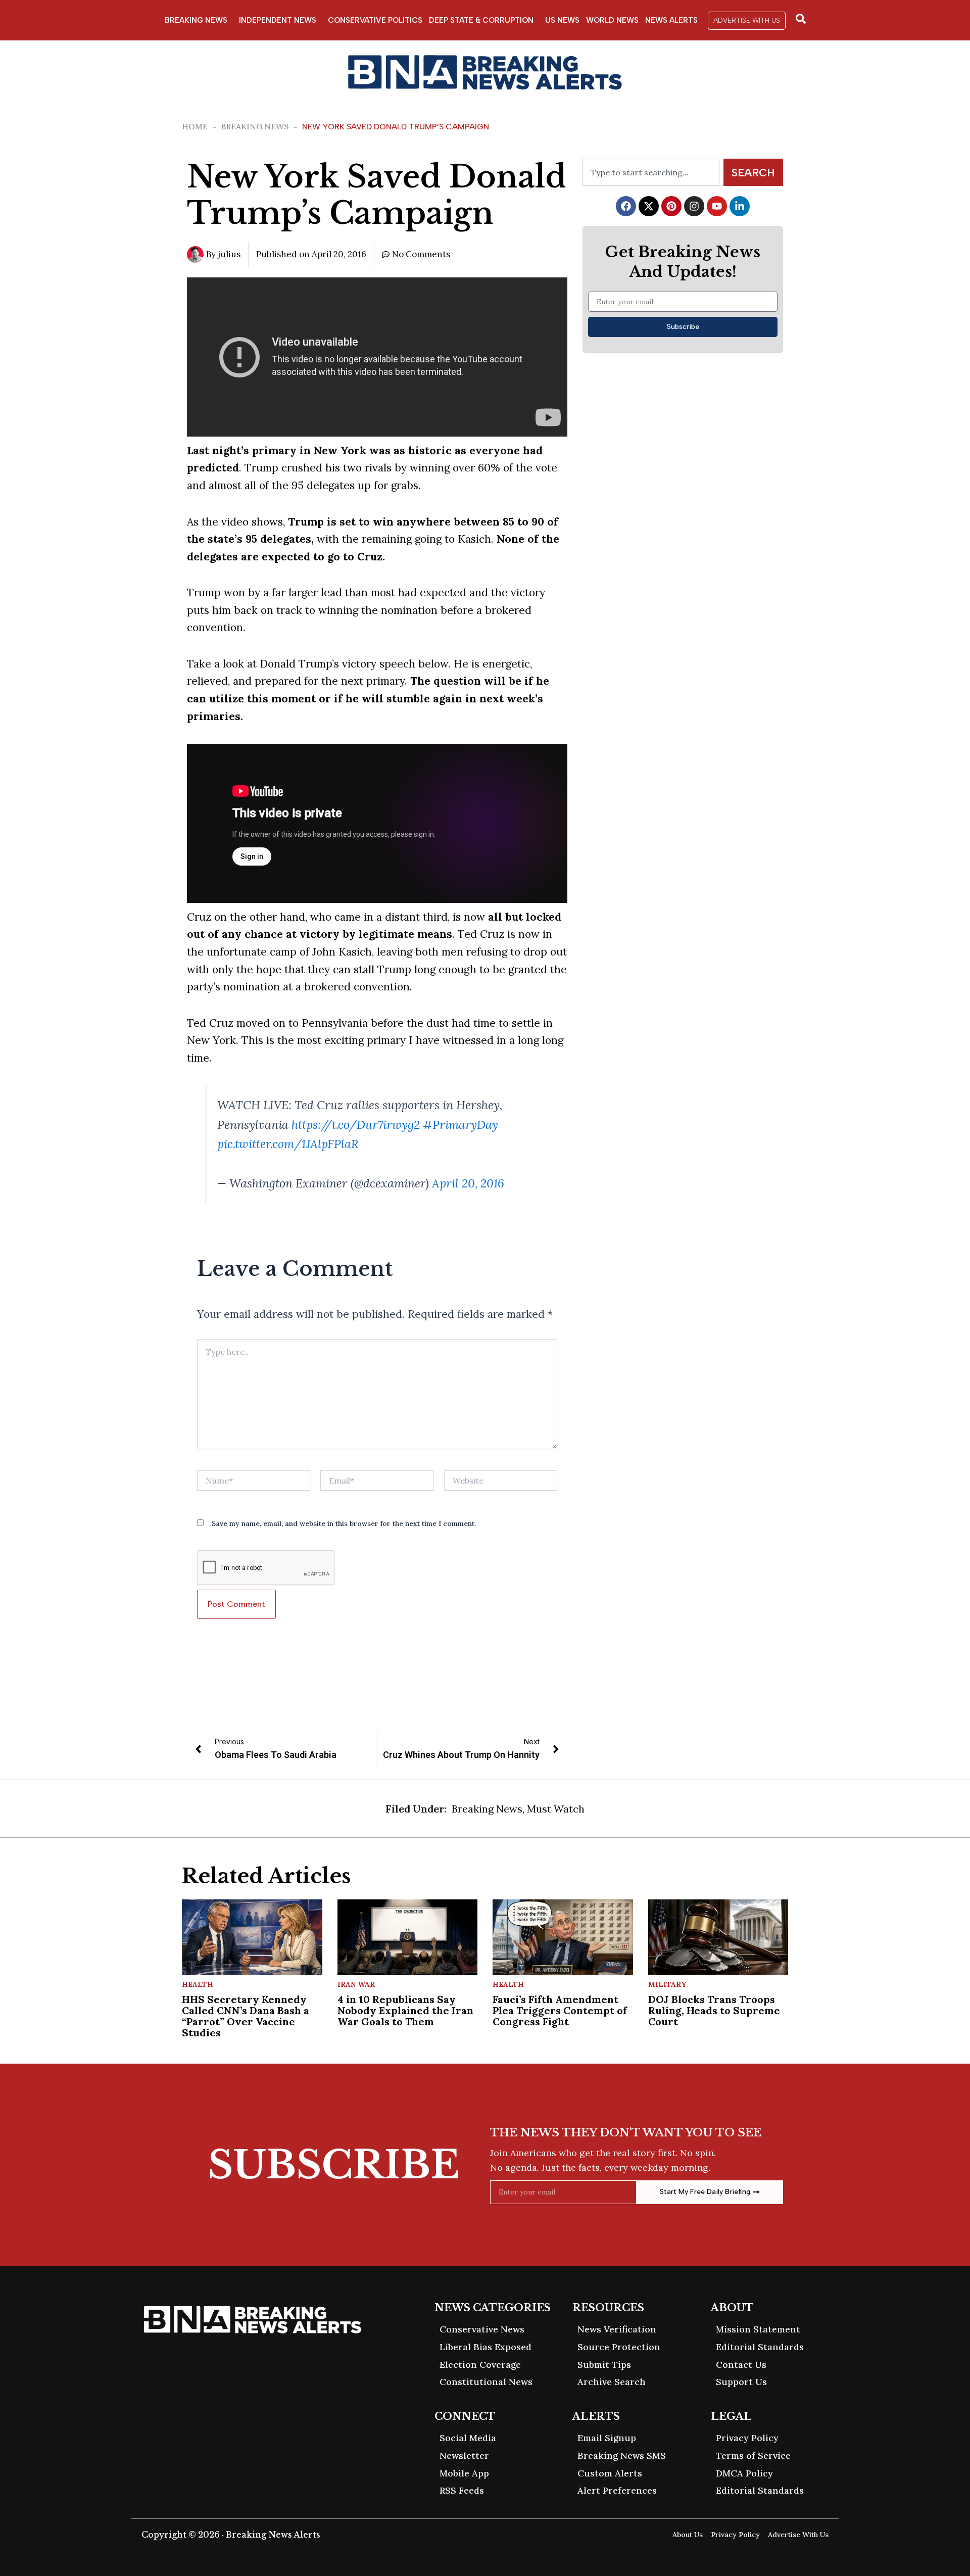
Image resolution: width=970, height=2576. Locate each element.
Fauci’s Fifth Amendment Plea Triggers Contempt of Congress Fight (560, 2010)
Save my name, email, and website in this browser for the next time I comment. (344, 1523)
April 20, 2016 (468, 1183)
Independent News (278, 20)
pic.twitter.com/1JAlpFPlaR (288, 1144)
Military (667, 1984)
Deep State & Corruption (481, 20)
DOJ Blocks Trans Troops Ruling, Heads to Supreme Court (714, 2010)
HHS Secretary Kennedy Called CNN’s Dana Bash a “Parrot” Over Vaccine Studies (246, 2016)
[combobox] (651, 172)
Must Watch (556, 1809)
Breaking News (196, 20)
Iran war (356, 1984)
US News (562, 20)
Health (198, 1984)
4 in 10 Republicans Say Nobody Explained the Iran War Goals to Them (405, 2010)
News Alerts (671, 20)
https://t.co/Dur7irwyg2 (356, 1125)
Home (195, 126)
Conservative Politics (375, 20)
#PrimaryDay (460, 1125)
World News (612, 20)
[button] (747, 21)
